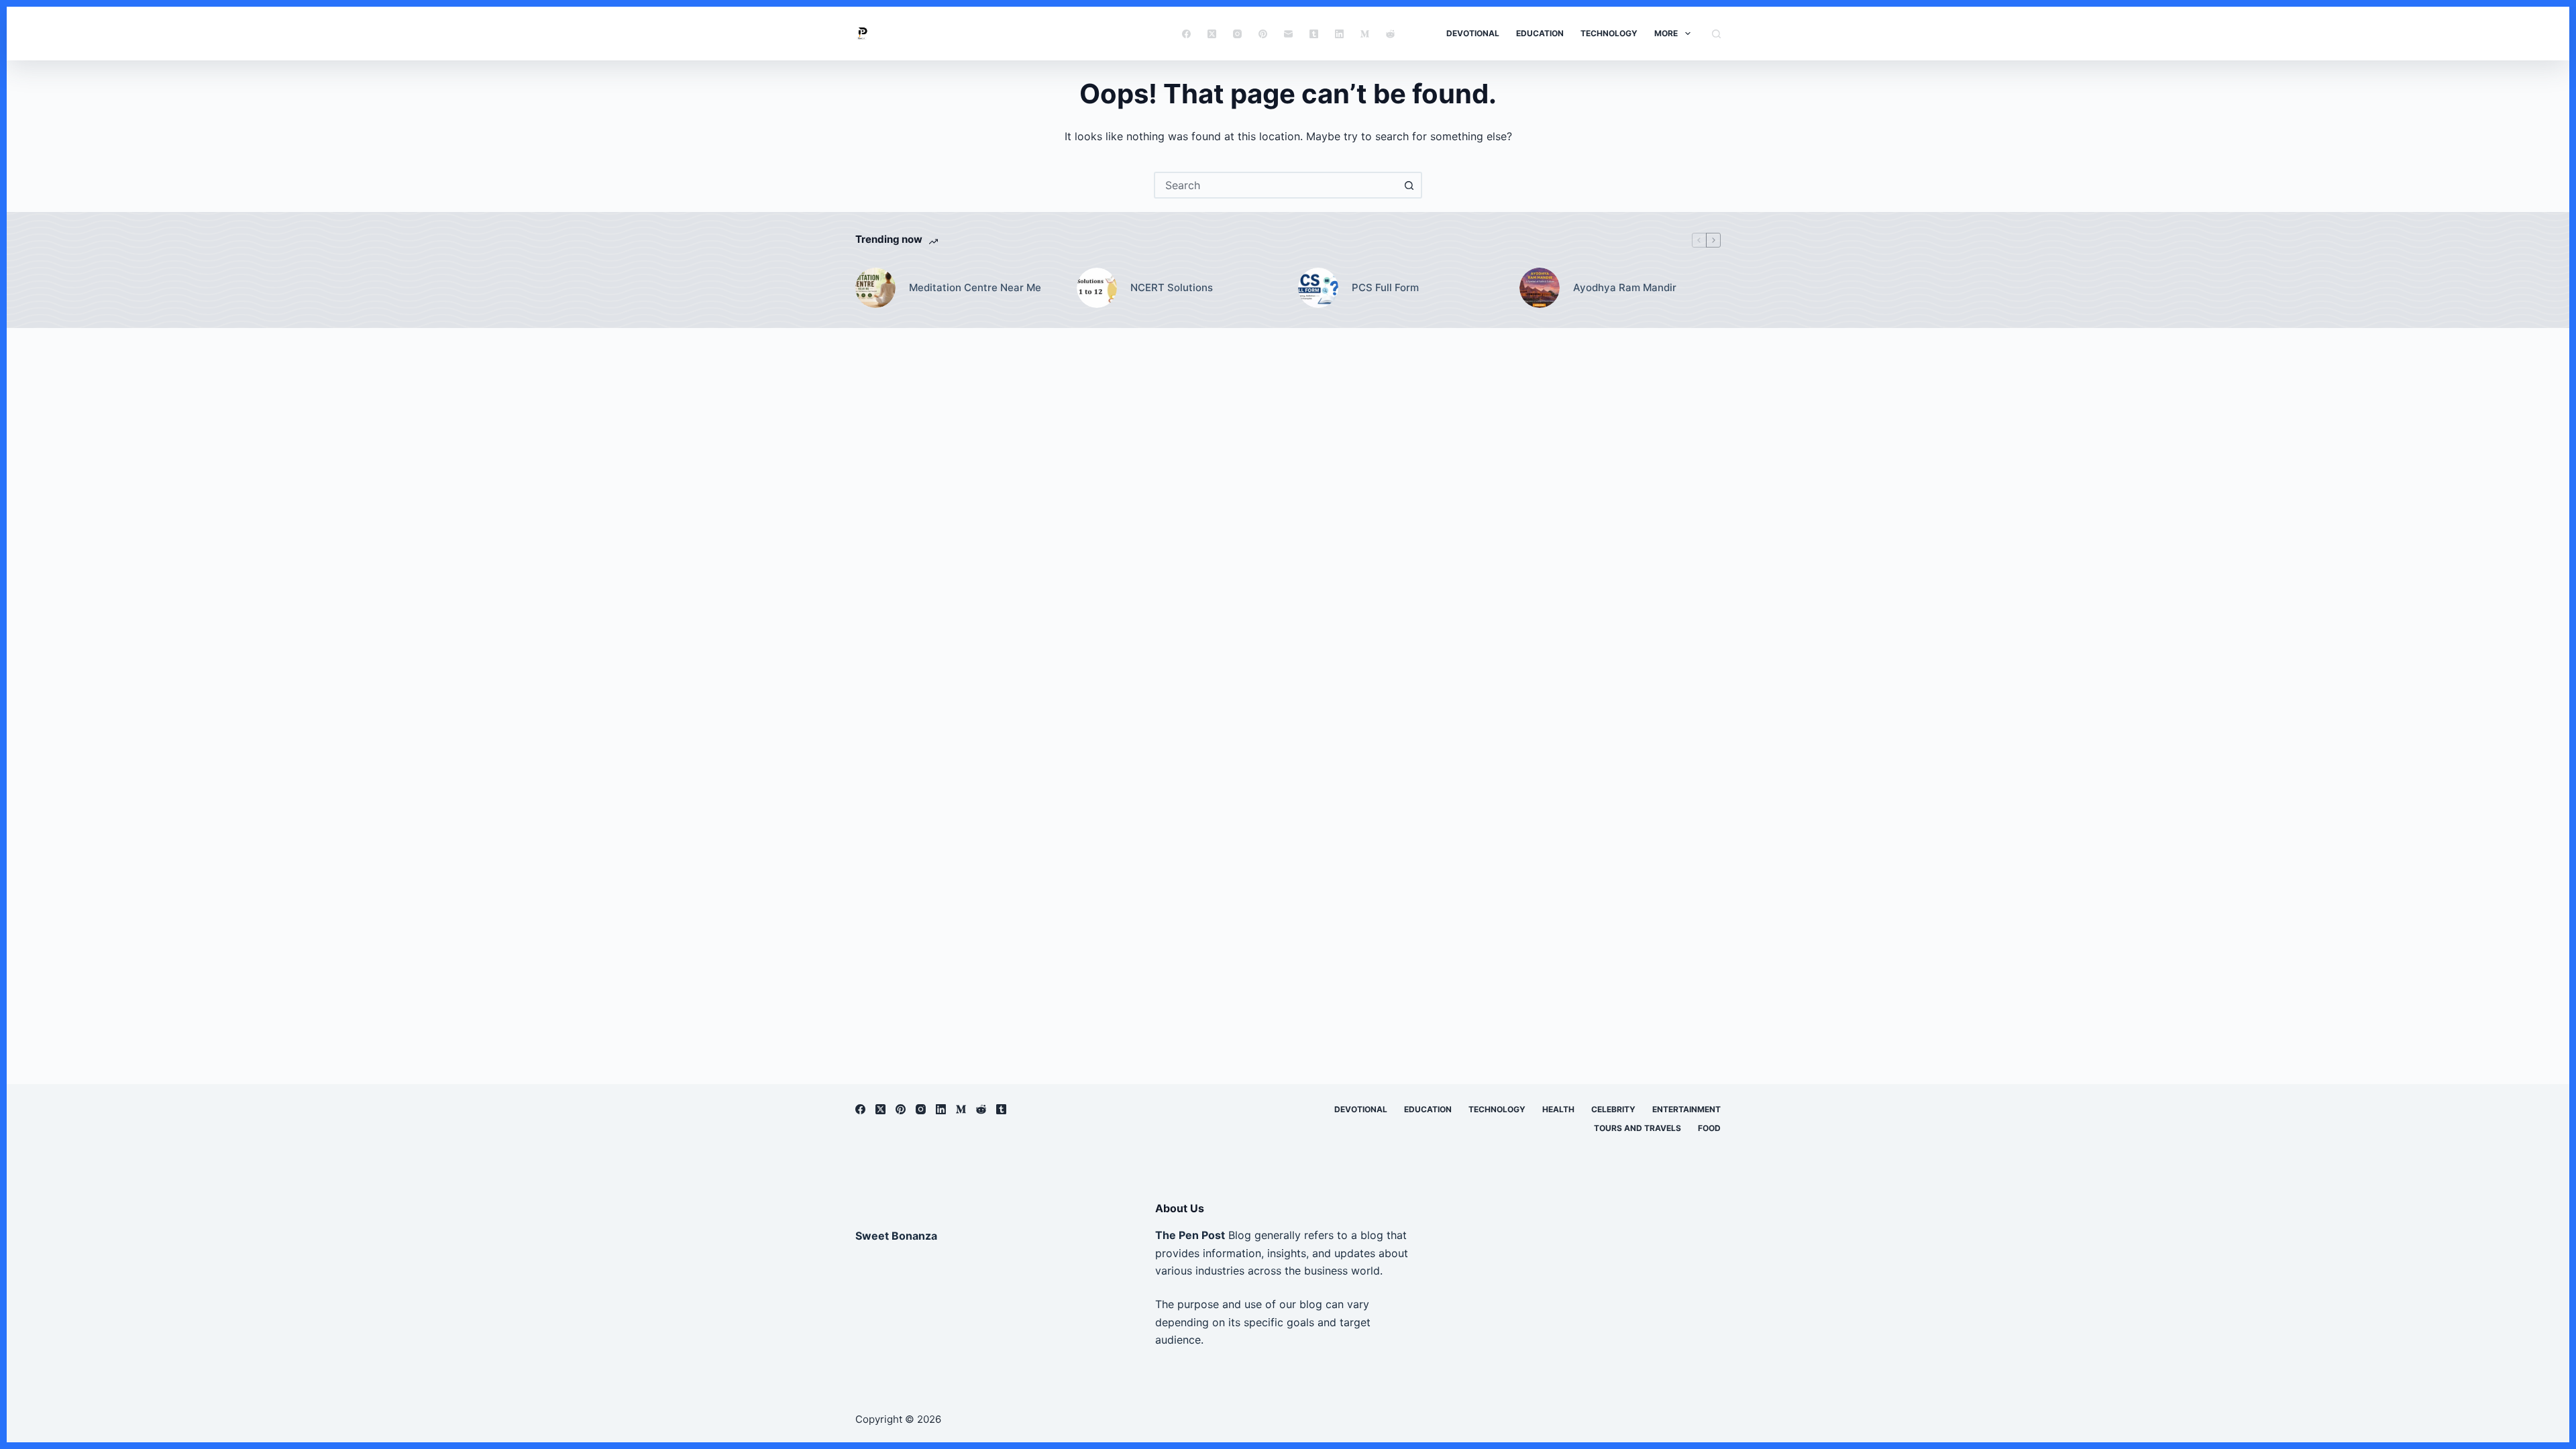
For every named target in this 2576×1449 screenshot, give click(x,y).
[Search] (1716, 34)
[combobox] (1276, 185)
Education (1540, 33)
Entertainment (1686, 1109)
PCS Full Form (1385, 287)
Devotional (1473, 33)
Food (1709, 1128)
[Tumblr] (1314, 34)
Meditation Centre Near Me (975, 287)
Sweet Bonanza (896, 1236)
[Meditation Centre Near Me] (875, 288)
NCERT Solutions (1172, 287)
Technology (1609, 33)
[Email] (1288, 34)
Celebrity (1613, 1109)
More (1666, 33)
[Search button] (1409, 185)
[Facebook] (1186, 34)
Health (1558, 1109)
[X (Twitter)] (1212, 34)
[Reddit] (1390, 34)
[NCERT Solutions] (1097, 288)
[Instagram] (1237, 34)
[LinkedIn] (1339, 34)
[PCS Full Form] (1318, 288)
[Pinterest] (1263, 34)
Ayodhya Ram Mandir (1625, 287)
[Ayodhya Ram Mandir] (1540, 288)
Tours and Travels (1638, 1128)
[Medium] (1365, 34)
